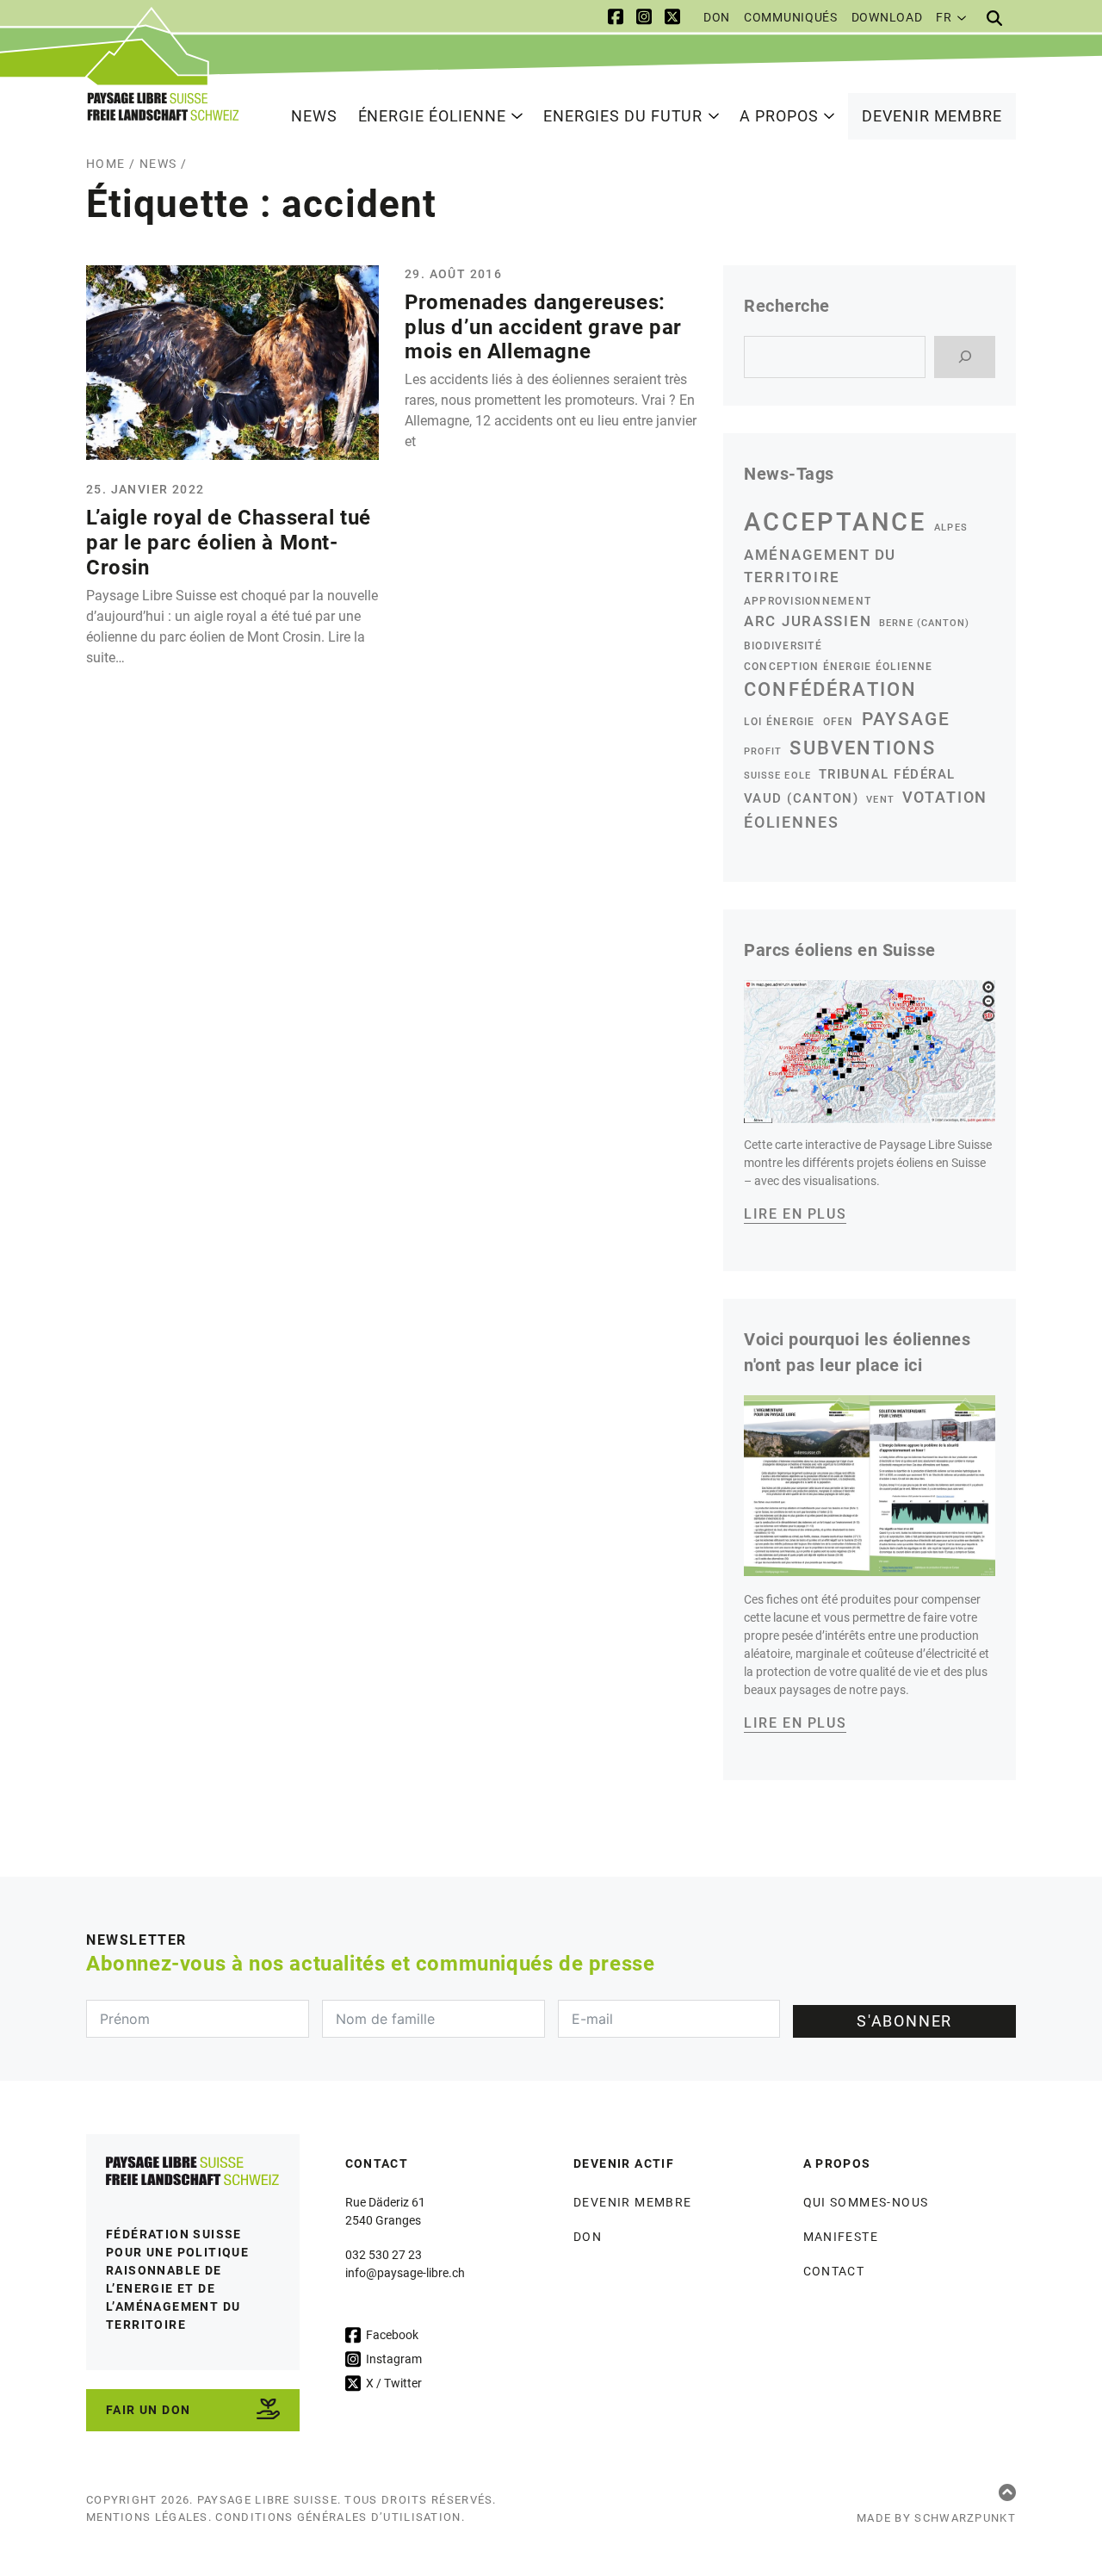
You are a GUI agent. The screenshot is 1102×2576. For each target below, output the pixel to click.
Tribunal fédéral (887, 774)
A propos (779, 116)
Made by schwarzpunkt (936, 2518)
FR (944, 17)
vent (880, 800)
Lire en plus (795, 1214)
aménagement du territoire (820, 566)
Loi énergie (780, 721)
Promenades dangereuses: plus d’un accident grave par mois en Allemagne (543, 327)
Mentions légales (147, 2517)
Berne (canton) (924, 623)
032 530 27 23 (384, 2255)
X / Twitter (393, 2383)
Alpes (950, 528)
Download (887, 17)
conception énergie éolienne (839, 666)
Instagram (393, 2359)
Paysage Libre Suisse (267, 2500)
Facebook (391, 2335)
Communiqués (791, 17)
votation (945, 797)
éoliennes (791, 822)
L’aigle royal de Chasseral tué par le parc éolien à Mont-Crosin (229, 543)
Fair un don (148, 2410)
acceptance (835, 522)
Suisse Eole (777, 776)
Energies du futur (623, 116)
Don (717, 17)
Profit (763, 751)
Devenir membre (932, 116)
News (314, 116)
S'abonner (904, 2021)
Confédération (830, 689)
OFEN (839, 721)
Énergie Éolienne (432, 116)
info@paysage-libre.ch (405, 2273)
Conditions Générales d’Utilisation (338, 2517)
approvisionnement (808, 601)
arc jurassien (808, 621)
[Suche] (994, 18)
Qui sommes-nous (866, 2202)
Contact (834, 2271)
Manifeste (841, 2237)
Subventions (863, 748)
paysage (906, 719)
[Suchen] (965, 357)
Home (106, 164)
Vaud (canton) (801, 798)
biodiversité (783, 646)
